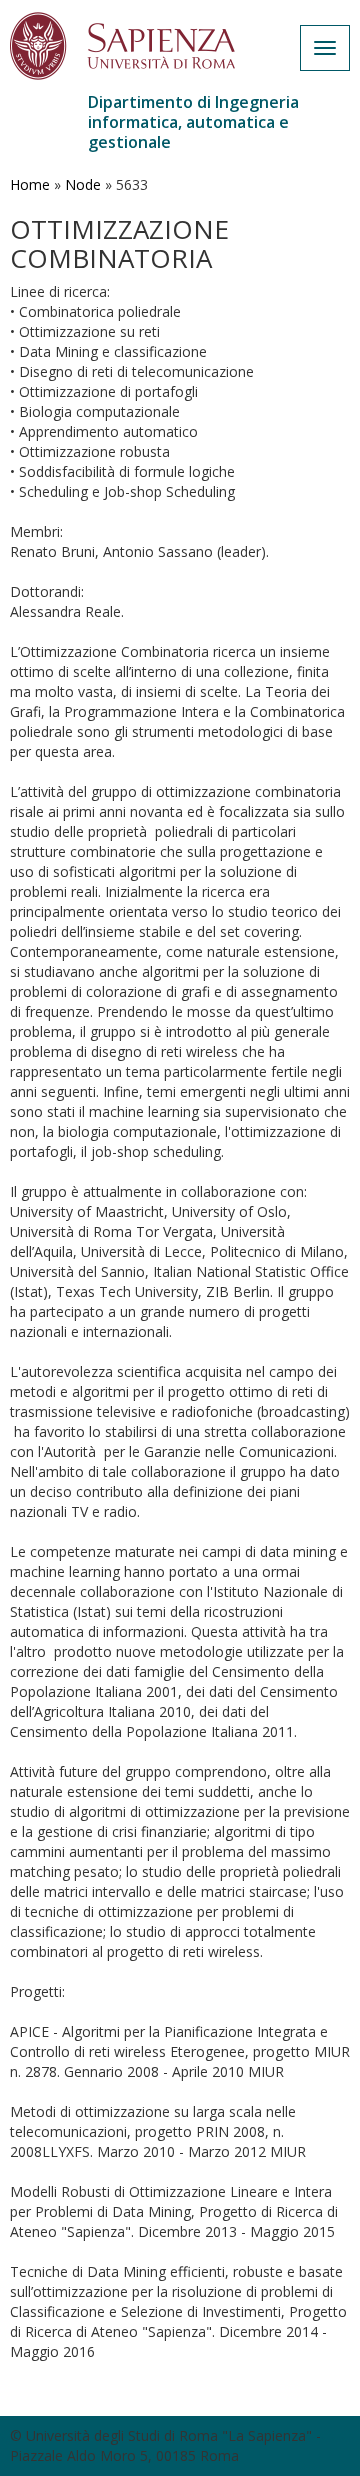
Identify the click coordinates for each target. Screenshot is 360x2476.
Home (30, 184)
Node (83, 184)
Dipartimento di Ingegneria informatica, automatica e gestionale (193, 122)
